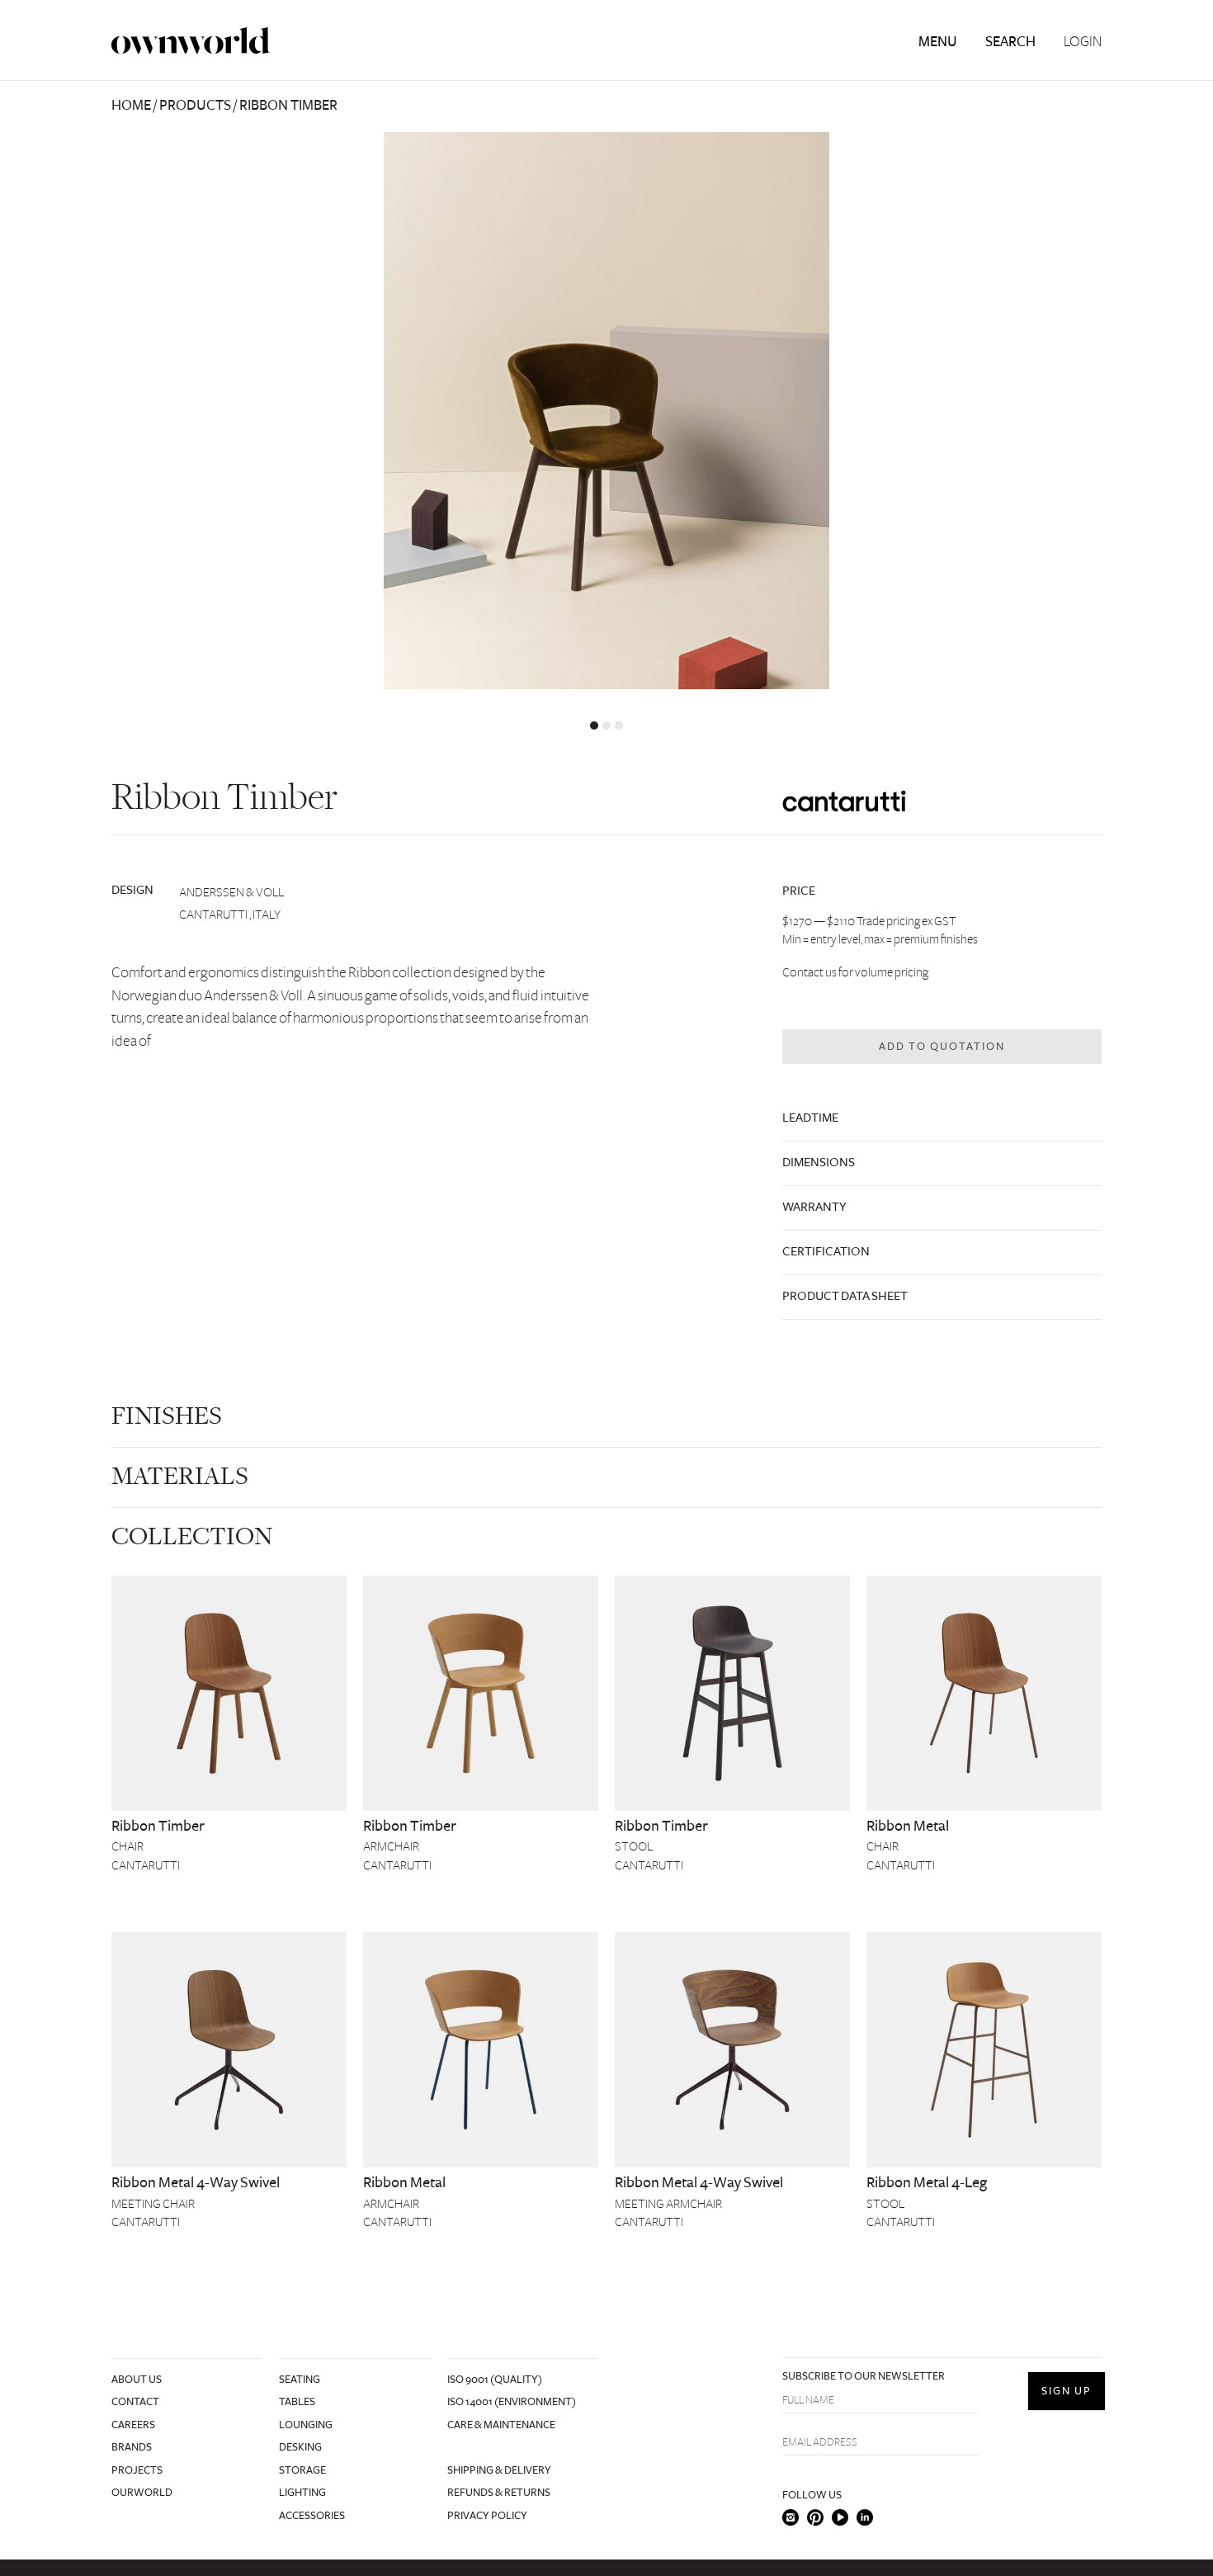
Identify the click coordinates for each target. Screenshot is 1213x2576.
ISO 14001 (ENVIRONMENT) (512, 2402)
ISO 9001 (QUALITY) (495, 2380)
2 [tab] (606, 726)
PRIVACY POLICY (487, 2516)
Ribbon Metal (908, 1826)
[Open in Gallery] (606, 411)
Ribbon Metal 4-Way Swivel (196, 2182)
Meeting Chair (153, 2204)
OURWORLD (142, 2493)
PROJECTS (137, 2470)
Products (195, 105)
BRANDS (132, 2447)
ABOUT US (137, 2380)
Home (131, 105)
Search (1010, 42)
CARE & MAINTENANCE (501, 2425)
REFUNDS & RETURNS (499, 2493)
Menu (938, 42)
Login (1083, 42)
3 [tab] (619, 726)
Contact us (809, 972)
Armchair (391, 1846)
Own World (191, 41)
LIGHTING (302, 2493)
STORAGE (302, 2470)
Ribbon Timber (158, 1826)
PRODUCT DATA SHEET (845, 1296)
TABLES (297, 2402)
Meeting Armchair (668, 2204)
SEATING (300, 2380)
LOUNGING (306, 2425)
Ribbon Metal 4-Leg (927, 2182)
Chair (127, 1846)
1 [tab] (594, 726)
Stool (634, 1846)
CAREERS (133, 2425)
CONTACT (135, 2402)
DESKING (300, 2447)
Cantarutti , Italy (230, 915)
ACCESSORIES (312, 2516)
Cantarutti (146, 1865)
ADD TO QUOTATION (942, 1047)
